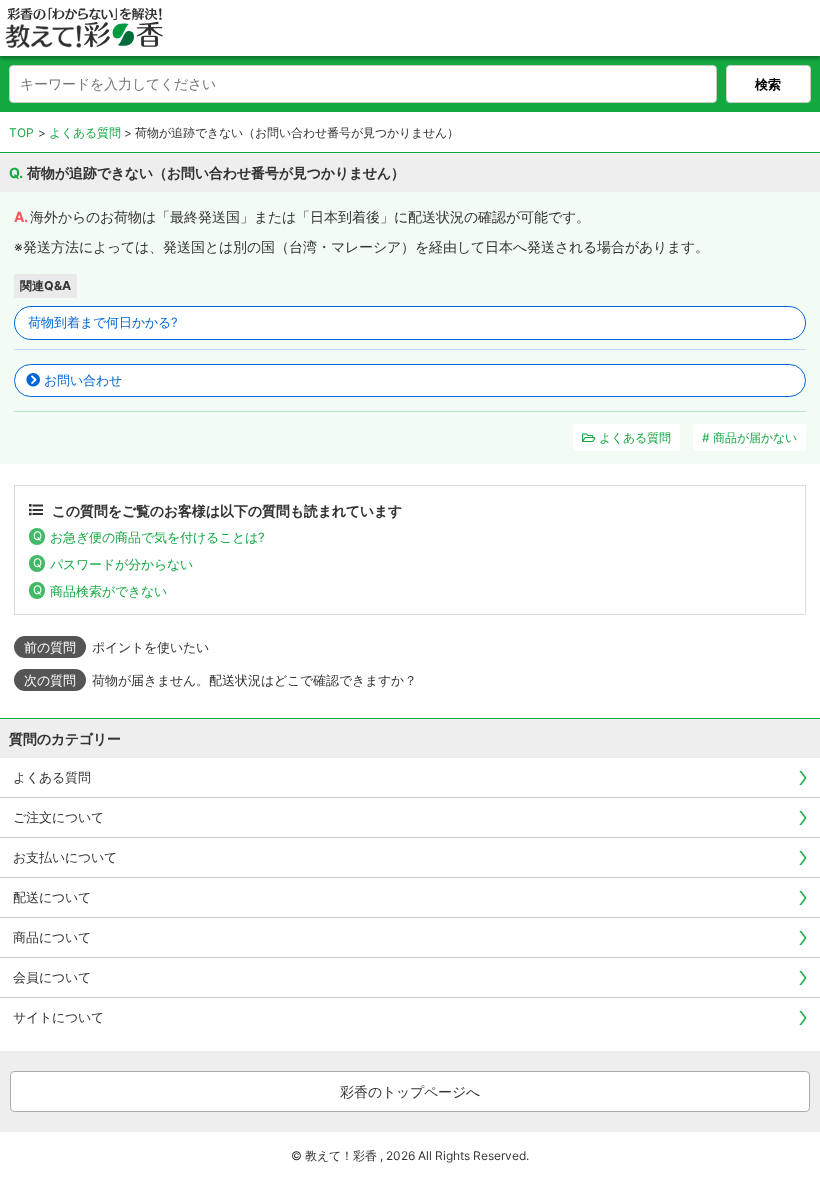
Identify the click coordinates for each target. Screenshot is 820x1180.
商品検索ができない (108, 591)
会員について (52, 977)
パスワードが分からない (121, 564)
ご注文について (58, 817)
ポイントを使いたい (150, 647)
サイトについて (58, 1017)
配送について (52, 897)
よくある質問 (85, 132)
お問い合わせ (83, 380)
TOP (21, 132)
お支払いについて (65, 857)
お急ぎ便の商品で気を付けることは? (157, 537)
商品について (52, 937)
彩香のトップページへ (410, 1091)
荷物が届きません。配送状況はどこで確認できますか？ (254, 680)
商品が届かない (755, 437)
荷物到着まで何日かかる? (103, 322)
